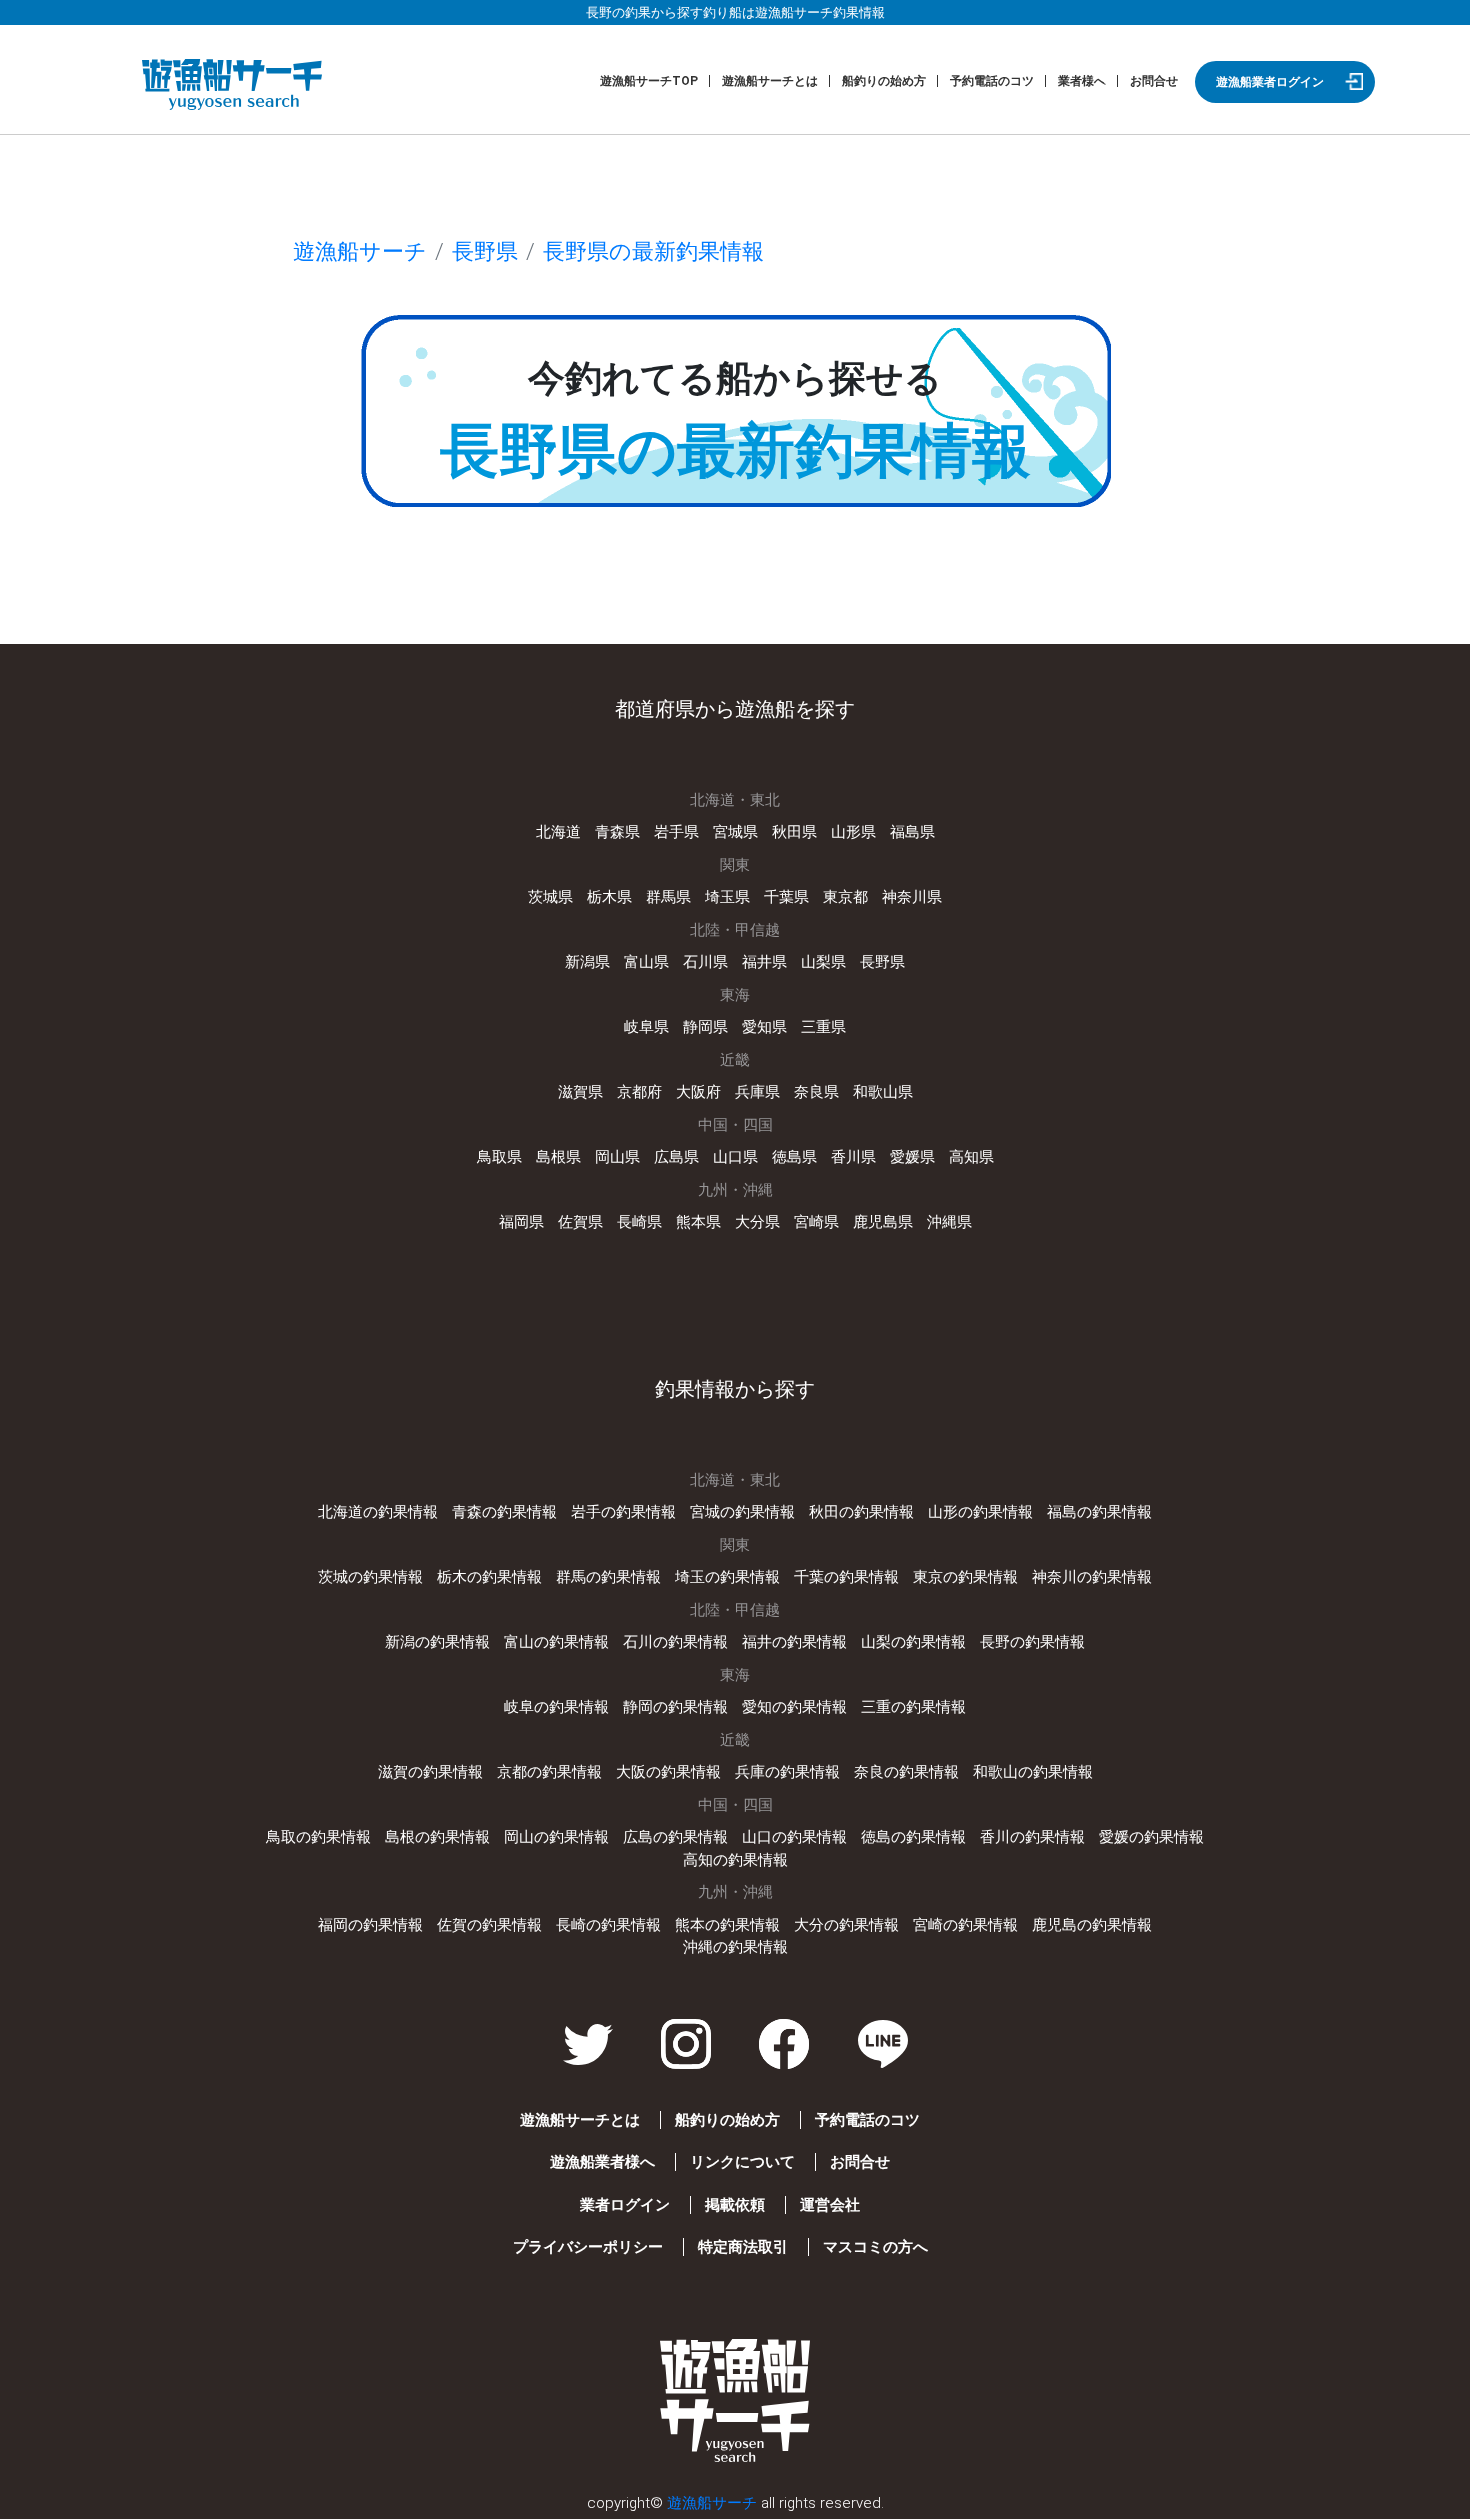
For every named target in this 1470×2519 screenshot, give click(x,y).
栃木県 (609, 897)
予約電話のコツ (992, 81)
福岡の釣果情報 (370, 1925)
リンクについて (742, 2162)
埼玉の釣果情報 (727, 1577)
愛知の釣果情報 (794, 1707)
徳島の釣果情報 (913, 1837)
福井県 (764, 962)
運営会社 (830, 2205)
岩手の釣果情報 (623, 1512)
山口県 (735, 1157)
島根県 (558, 1157)
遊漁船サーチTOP (649, 81)
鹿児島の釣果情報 (1092, 1925)
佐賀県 (580, 1222)
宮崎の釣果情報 (965, 1925)
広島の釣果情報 (675, 1837)
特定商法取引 (743, 2247)
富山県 (646, 962)
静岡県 (705, 1027)
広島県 (676, 1157)
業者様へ (1082, 81)
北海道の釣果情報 (378, 1512)
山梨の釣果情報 (913, 1642)
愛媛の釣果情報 (1151, 1837)
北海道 (558, 832)
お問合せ (1154, 81)
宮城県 (735, 832)
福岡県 (521, 1222)
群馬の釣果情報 (608, 1577)
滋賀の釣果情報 (430, 1772)
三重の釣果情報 (913, 1707)
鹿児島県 (883, 1222)
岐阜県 (646, 1027)
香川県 (853, 1157)
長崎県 (639, 1222)
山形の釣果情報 (980, 1512)
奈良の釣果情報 (906, 1772)
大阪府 (698, 1092)
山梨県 (823, 962)
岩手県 (676, 832)
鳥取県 (499, 1157)
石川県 (705, 962)
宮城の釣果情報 (742, 1512)
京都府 (639, 1092)
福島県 (912, 832)
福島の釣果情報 (1099, 1512)
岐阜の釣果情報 (556, 1707)
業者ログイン (625, 2205)
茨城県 (550, 897)
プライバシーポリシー (588, 2247)
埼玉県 (727, 897)
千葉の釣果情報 (846, 1577)
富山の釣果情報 (556, 1642)
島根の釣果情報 (437, 1837)
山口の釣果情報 (794, 1837)
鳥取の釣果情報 (318, 1837)
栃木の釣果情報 (489, 1577)
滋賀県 (580, 1092)
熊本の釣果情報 (727, 1925)
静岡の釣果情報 (675, 1707)
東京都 (845, 897)
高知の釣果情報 (735, 1860)
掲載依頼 (735, 2205)
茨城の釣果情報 (370, 1577)
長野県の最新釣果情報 (653, 251)
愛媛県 (912, 1157)
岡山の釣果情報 (556, 1837)
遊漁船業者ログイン (1270, 82)
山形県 (853, 832)
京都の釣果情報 (549, 1772)
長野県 (485, 251)
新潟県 (587, 962)
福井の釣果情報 (794, 1642)
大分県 (757, 1222)
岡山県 (617, 1157)
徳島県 (794, 1157)
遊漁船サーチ (360, 251)
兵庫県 (757, 1092)
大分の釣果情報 (846, 1925)
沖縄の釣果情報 (735, 1947)
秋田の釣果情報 (861, 1512)
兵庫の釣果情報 (787, 1772)
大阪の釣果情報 (668, 1772)
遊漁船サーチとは (770, 81)
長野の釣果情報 (1032, 1642)
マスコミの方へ (875, 2247)
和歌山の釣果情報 (1033, 1772)
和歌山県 (883, 1092)
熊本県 (698, 1222)
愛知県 (764, 1027)
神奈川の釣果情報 (1092, 1577)
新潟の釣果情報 (437, 1642)
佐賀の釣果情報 (489, 1925)
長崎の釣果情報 (608, 1925)
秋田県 (794, 832)
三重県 (823, 1027)
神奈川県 (912, 897)
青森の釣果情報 (504, 1512)
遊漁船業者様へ (602, 2162)
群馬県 (668, 897)
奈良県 (816, 1092)
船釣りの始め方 (884, 81)
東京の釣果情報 (965, 1577)
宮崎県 (816, 1222)
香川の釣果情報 (1032, 1837)
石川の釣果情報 (675, 1642)
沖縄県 (949, 1222)
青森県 (617, 832)
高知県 (971, 1157)
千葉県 (786, 897)
